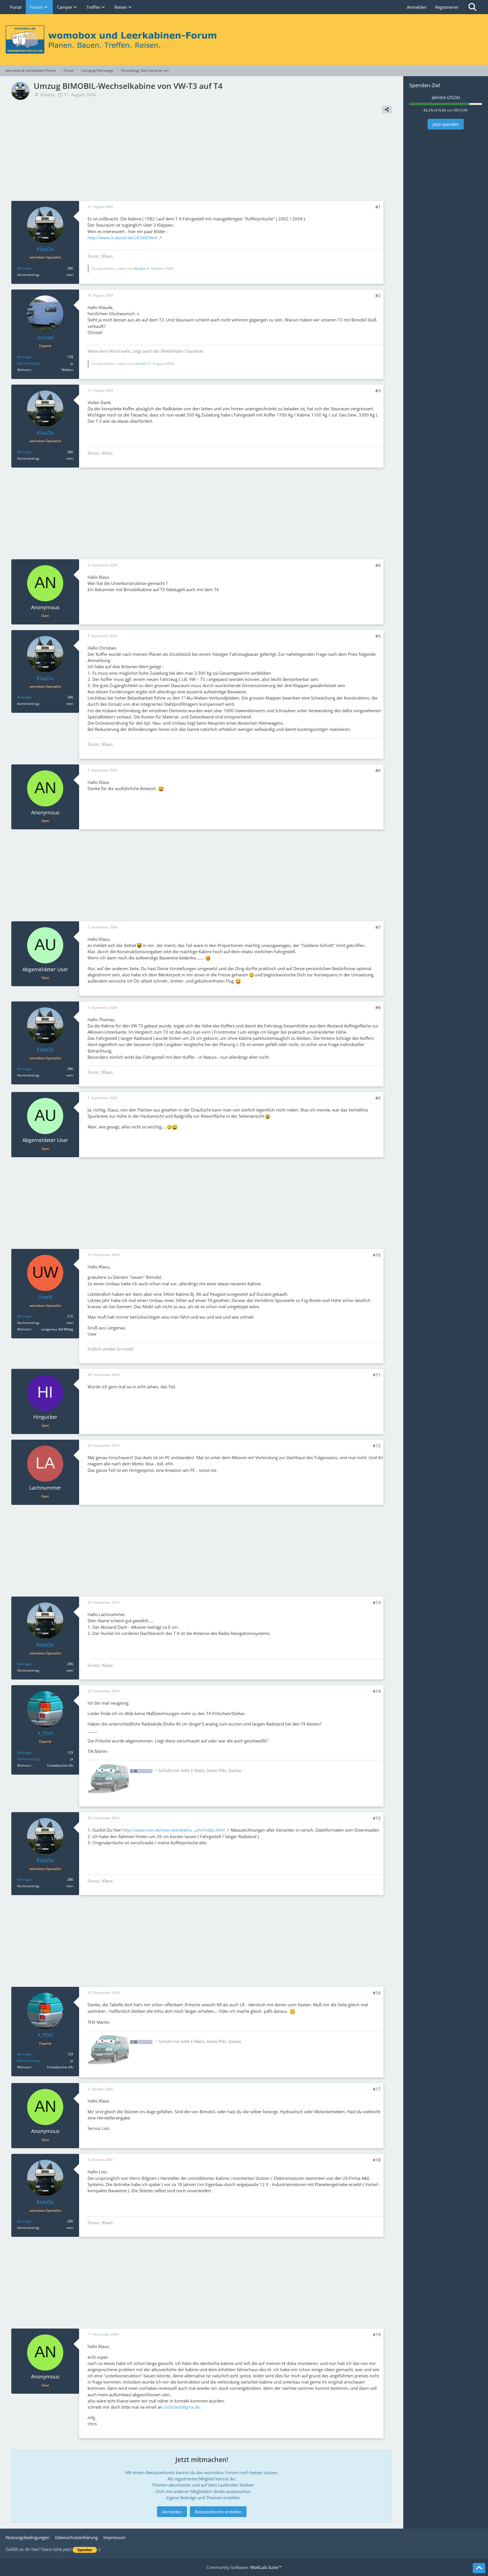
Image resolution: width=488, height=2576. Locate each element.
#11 (377, 1375)
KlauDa (47, 95)
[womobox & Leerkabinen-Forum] (244, 40)
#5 (378, 636)
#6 (378, 770)
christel (140, 364)
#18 (377, 2160)
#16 (377, 1993)
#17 (377, 2089)
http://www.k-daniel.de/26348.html (122, 238)
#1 (378, 207)
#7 (378, 927)
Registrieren (447, 7)
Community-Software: (244, 2567)
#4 (378, 565)
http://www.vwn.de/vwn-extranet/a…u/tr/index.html (174, 1830)
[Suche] (472, 7)
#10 (377, 1255)
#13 (377, 1602)
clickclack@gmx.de (182, 2407)
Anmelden (417, 7)
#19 (377, 2334)
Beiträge (24, 268)
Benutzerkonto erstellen (218, 2512)
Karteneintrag (28, 363)
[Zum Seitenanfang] (479, 2568)
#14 (377, 1691)
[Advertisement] (202, 159)
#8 (378, 1007)
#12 (377, 1446)
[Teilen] (387, 109)
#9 (378, 1098)
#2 (378, 295)
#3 (378, 391)
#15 (377, 1818)
